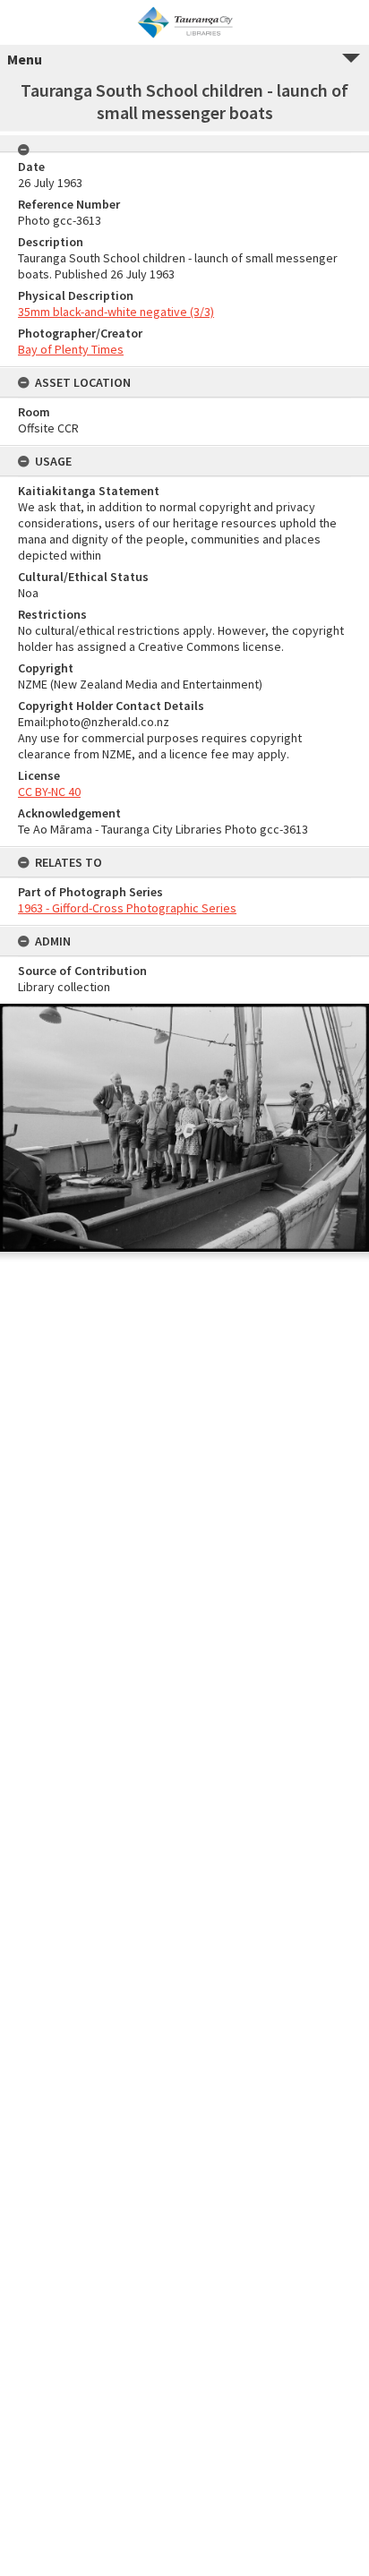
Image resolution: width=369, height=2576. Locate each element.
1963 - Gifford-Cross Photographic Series (127, 908)
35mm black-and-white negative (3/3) (116, 312)
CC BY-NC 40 (49, 792)
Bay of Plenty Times (71, 349)
